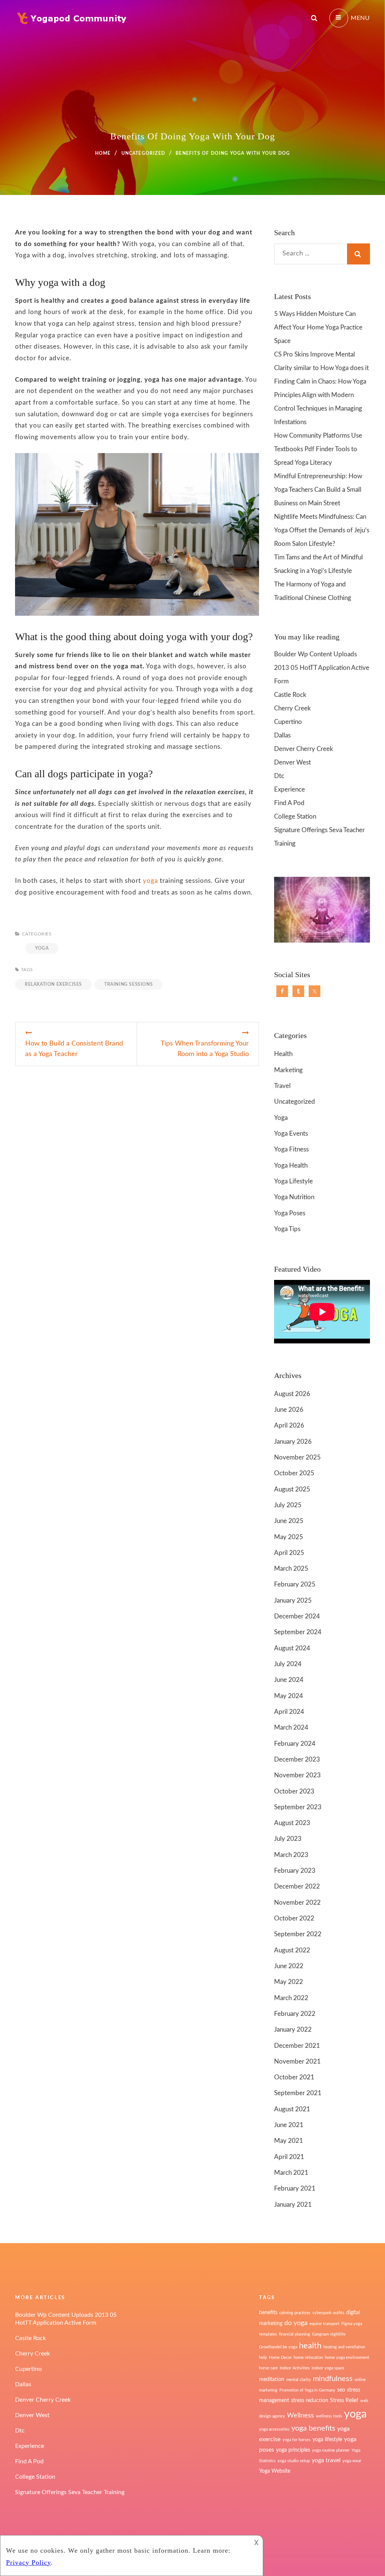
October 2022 (294, 1918)
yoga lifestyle (327, 2440)
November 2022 (297, 1903)
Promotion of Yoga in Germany (307, 2390)
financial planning (295, 2334)
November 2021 (297, 2062)
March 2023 (291, 1855)
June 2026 (289, 1410)
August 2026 (292, 1394)
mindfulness (333, 2379)
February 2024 (295, 1744)
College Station (295, 817)
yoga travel (326, 2460)
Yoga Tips (287, 1229)
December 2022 (297, 1886)
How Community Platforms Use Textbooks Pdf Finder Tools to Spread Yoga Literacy (318, 449)
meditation (272, 2380)
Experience (290, 789)
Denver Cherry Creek (304, 749)
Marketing (288, 1070)
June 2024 (289, 1680)
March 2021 (291, 2173)
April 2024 (289, 1712)
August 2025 (292, 1489)
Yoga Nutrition (294, 1197)
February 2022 (295, 2014)
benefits (268, 2313)
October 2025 (294, 1473)
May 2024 (289, 1696)
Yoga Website (275, 2471)
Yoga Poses (290, 1213)
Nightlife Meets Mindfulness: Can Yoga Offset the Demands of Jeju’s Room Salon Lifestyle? (322, 530)
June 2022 (289, 1966)
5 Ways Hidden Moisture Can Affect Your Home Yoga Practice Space (318, 327)
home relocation (308, 2358)
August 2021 (292, 2109)
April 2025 (289, 1553)
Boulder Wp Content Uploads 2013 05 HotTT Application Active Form (322, 668)
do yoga (296, 2323)
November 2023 (297, 1775)
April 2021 (289, 2157)
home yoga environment (347, 2358)
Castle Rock (290, 695)
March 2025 (291, 1569)
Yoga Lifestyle (293, 1181)
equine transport (324, 2324)
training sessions (128, 984)
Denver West (293, 762)
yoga (149, 881)
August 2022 (292, 1950)
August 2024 (292, 1648)
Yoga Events (291, 1134)
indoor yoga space (328, 2368)
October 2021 (294, 2077)
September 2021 (298, 2093)
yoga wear (352, 2461)
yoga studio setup (294, 2461)
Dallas (282, 735)
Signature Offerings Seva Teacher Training (70, 2492)
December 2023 (297, 1759)
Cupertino (288, 722)
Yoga (42, 948)
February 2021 (295, 2188)
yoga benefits (313, 2428)
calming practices (295, 2313)
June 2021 (289, 2125)
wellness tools (329, 2416)
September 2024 (298, 1632)
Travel (282, 1086)
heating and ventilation (344, 2347)
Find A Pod (289, 803)
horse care (268, 2368)
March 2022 (291, 1998)
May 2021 (289, 2141)
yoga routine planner (331, 2450)
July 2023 (288, 1839)
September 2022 (298, 1934)
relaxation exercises (53, 984)
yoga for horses (296, 2440)
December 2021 (297, 2046)
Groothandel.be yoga (278, 2347)
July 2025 (288, 1505)
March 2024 (291, 1728)
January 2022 (293, 2030)
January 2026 (293, 1442)
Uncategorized (143, 153)
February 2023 (295, 1871)
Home (103, 153)
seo (341, 2390)
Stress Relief (344, 2401)
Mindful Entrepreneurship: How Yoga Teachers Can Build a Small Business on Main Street (318, 490)
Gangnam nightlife (329, 2334)
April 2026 (289, 1425)
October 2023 (294, 1791)
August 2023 (292, 1823)
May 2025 (289, 1537)
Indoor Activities (295, 2368)
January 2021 (293, 2205)
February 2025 (295, 1584)
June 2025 (289, 1521)
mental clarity (299, 2380)
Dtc (279, 776)
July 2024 (288, 1664)
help (263, 2358)
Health (283, 1054)
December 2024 (297, 1616)
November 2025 (297, 1457)
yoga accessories (274, 2429)
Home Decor (280, 2358)
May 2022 (289, 1982)
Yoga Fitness (291, 1149)
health (310, 2346)
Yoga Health (291, 1166)
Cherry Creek (293, 708)
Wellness (300, 2415)
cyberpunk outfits (328, 2313)
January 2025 (293, 1601)
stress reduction (310, 2401)
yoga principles (293, 2450)
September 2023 (298, 1807)
